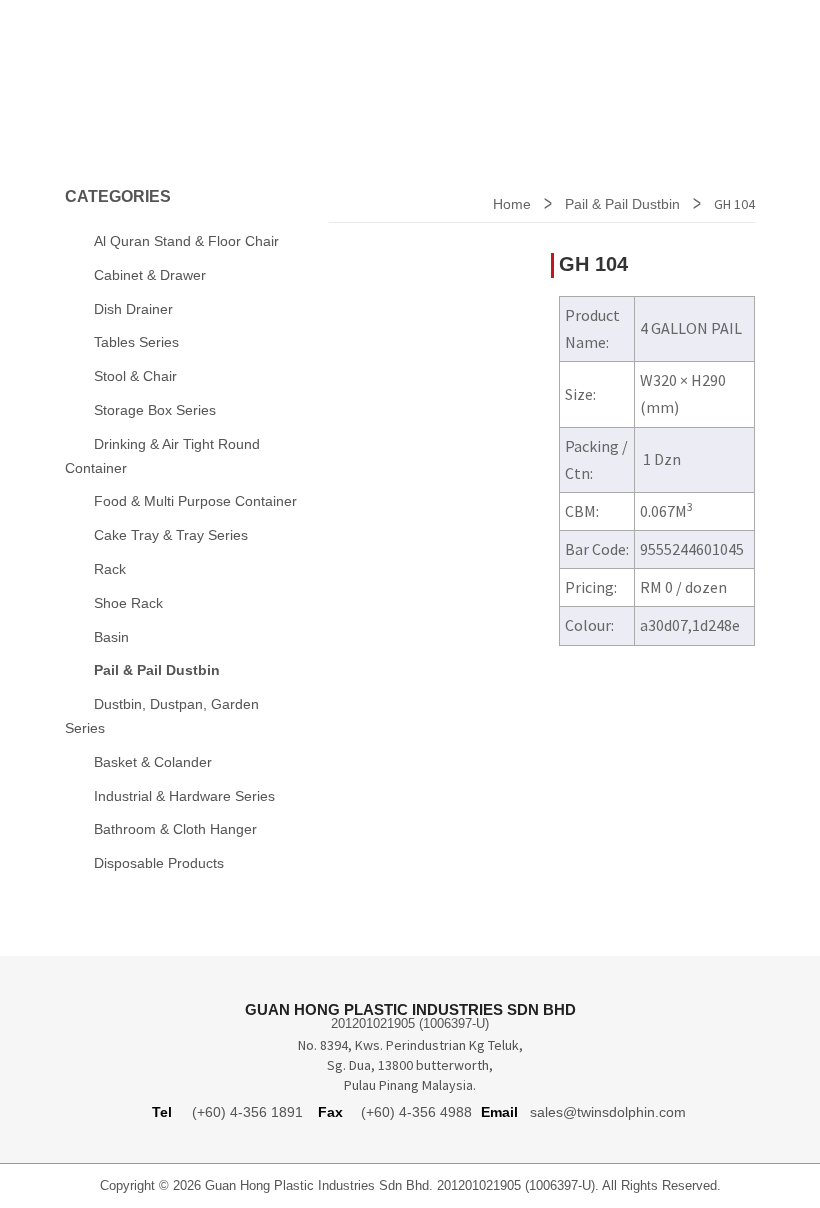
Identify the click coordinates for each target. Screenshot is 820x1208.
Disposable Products (159, 863)
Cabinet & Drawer (150, 275)
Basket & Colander (153, 762)
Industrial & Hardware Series (184, 796)
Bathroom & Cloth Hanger (175, 829)
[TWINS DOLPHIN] (160, 59)
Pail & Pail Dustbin (622, 204)
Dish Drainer (133, 309)
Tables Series (136, 342)
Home (512, 204)
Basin (111, 637)
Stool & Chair (135, 376)
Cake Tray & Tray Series (171, 535)
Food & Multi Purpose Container (195, 501)
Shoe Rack (128, 603)
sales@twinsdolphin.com (608, 1112)
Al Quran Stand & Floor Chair (186, 241)
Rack (110, 569)
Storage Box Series (155, 410)
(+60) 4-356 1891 (247, 1112)
